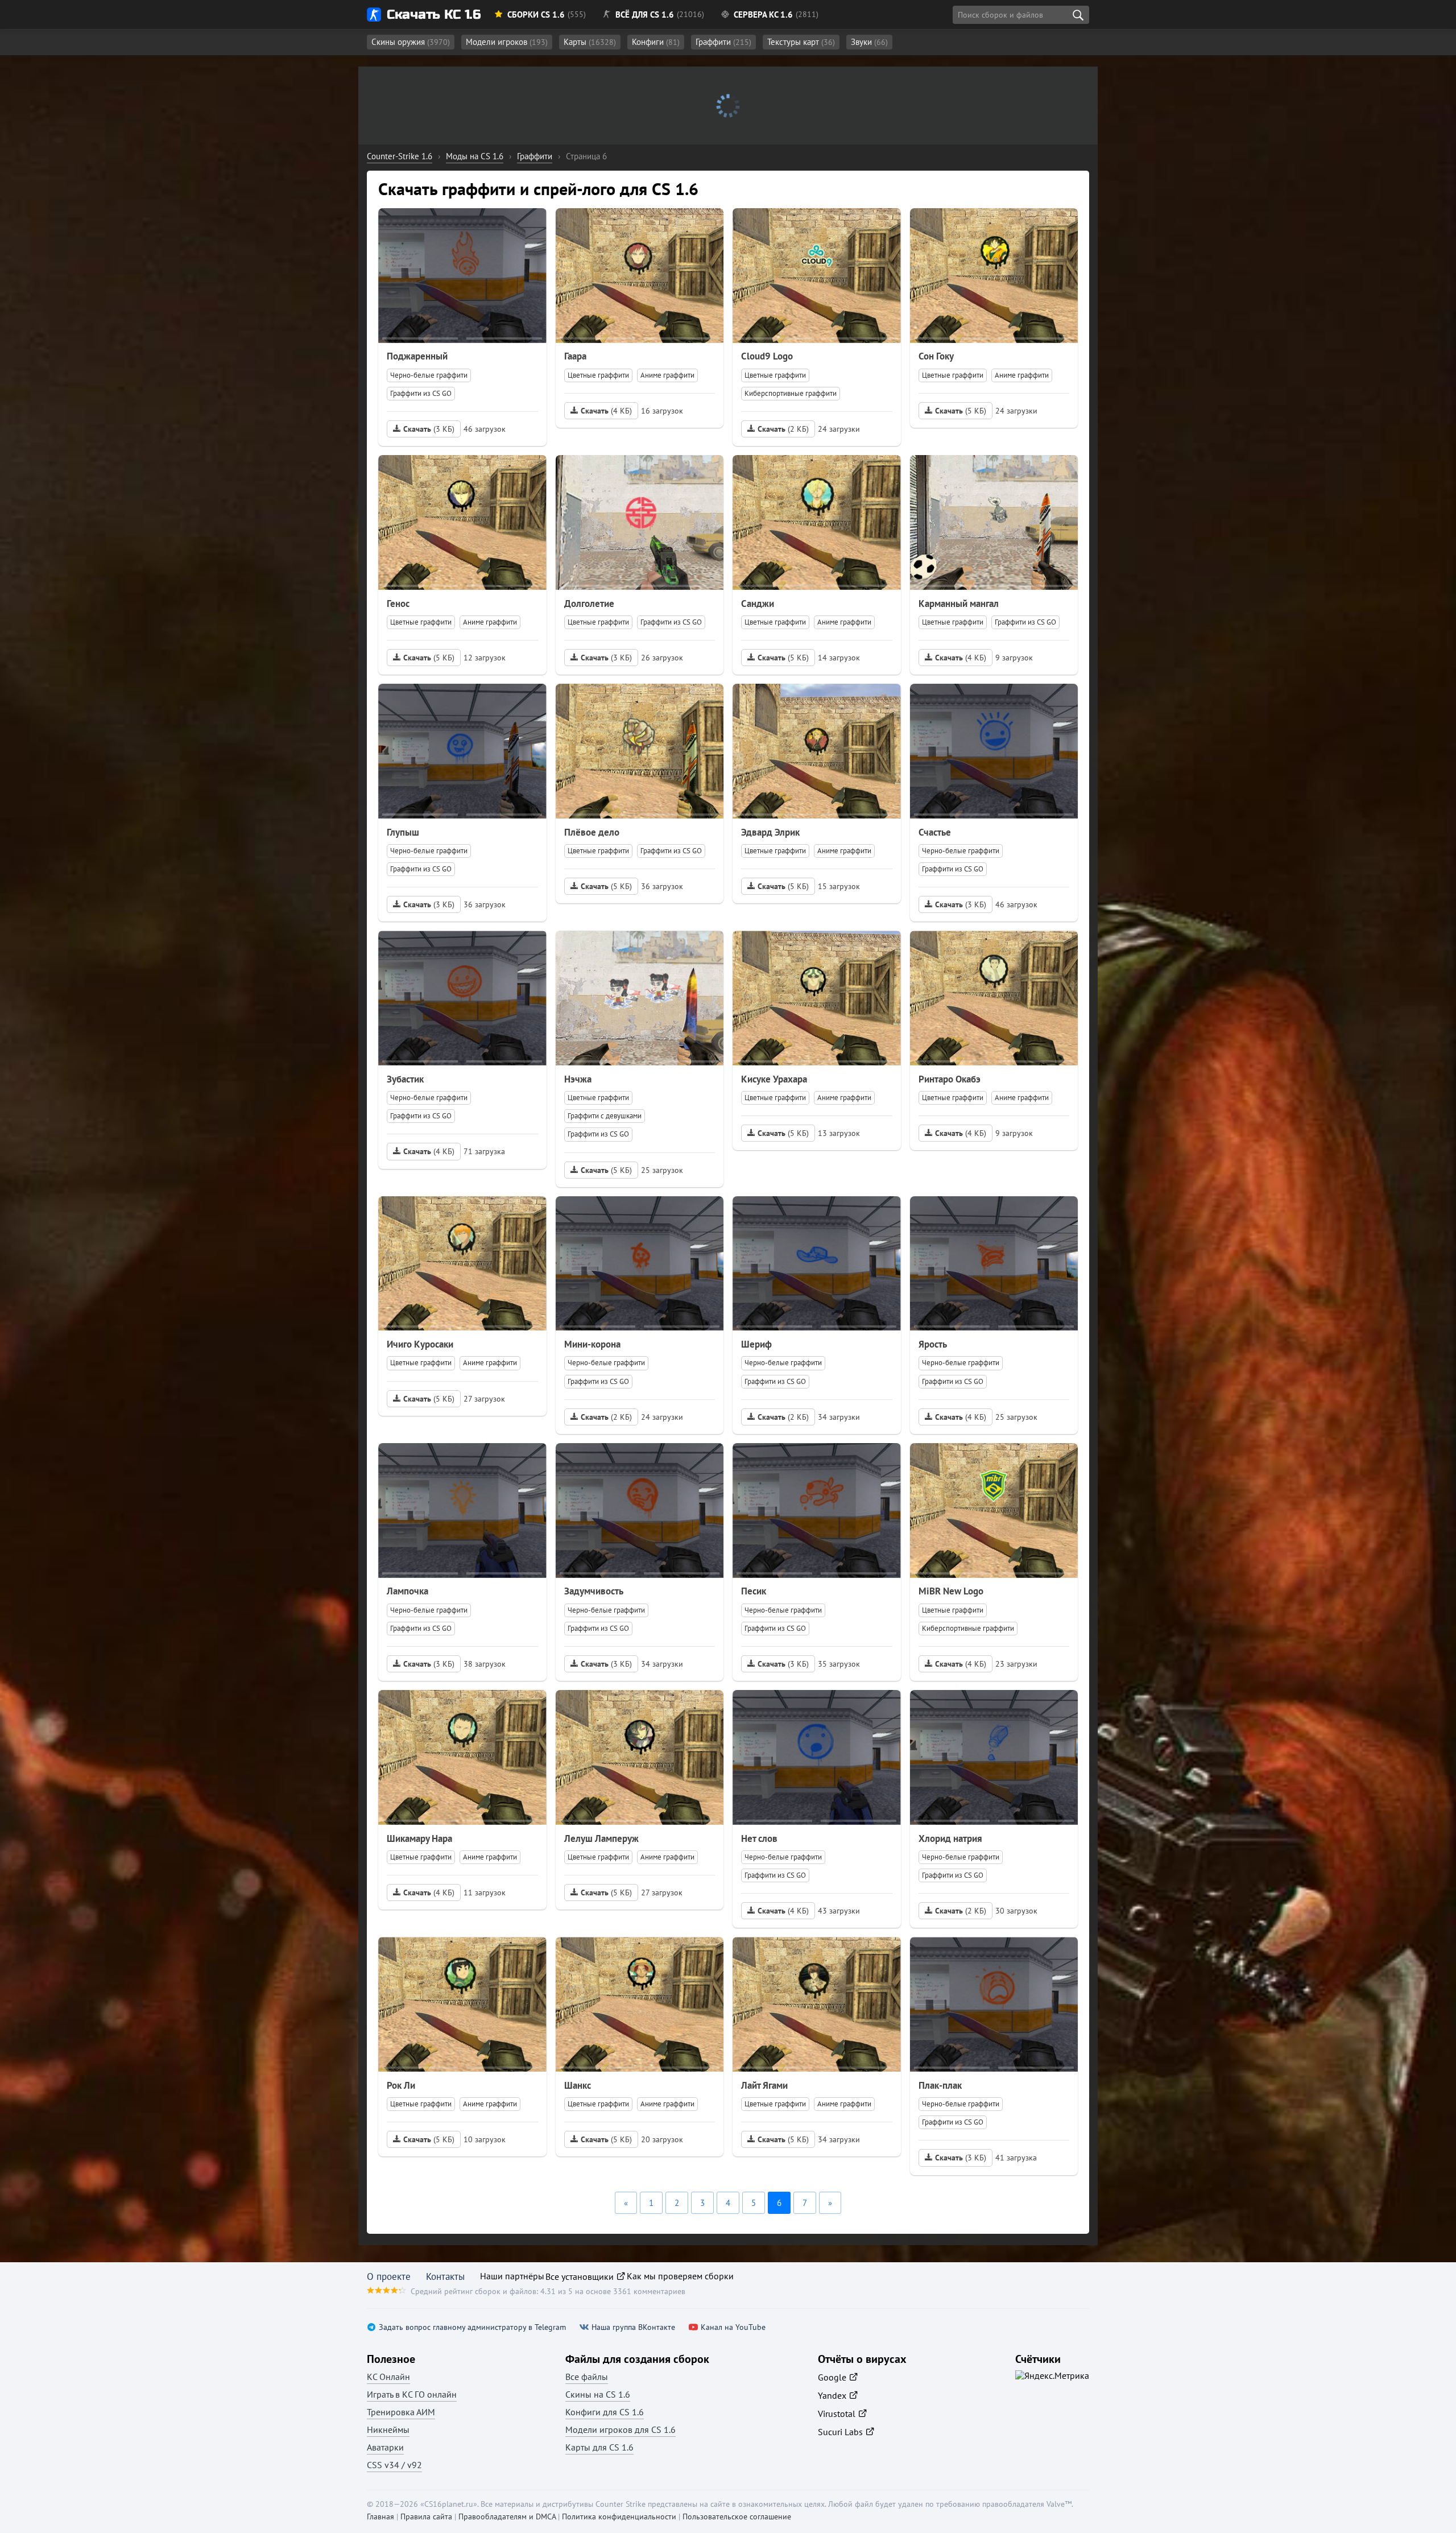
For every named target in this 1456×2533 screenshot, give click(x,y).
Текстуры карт (801, 42)
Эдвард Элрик (770, 832)
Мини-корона (592, 1344)
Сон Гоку (936, 356)
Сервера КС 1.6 (763, 15)
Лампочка (408, 1591)
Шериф (756, 1344)
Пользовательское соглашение (737, 2517)
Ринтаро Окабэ (950, 1079)
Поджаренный (417, 356)
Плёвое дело (592, 832)
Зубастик (405, 1079)
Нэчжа (578, 1079)
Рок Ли (401, 2085)
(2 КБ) (783, 429)
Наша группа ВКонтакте (633, 2327)
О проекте (389, 2276)
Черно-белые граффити (429, 375)
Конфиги (656, 42)
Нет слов (759, 1838)
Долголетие (589, 604)
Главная (380, 2517)
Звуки (869, 42)
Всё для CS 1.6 (645, 15)
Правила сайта (426, 2517)
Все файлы (587, 2377)
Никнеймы (388, 2429)
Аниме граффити (667, 375)
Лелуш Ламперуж (601, 1838)
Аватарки (385, 2447)
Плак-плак (940, 2085)
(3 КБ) (429, 429)
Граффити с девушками (605, 1116)
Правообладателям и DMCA (507, 2517)
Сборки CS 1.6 (536, 15)
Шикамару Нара (419, 1838)
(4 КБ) (606, 411)
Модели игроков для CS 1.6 (621, 2429)
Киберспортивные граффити (791, 393)
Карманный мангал (959, 604)
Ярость (933, 1344)
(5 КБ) (961, 411)
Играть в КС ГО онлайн (412, 2394)
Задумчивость (594, 1591)
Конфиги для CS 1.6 (605, 2412)
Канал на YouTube (733, 2327)
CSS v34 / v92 (394, 2465)
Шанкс (578, 2085)
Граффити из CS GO (421, 393)
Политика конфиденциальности (619, 2517)
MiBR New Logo (951, 1591)
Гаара (575, 356)
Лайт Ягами (764, 2085)
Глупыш (403, 832)
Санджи (758, 604)
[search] (1078, 15)
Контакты (445, 2276)
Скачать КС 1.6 (434, 15)
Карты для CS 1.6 (599, 2447)
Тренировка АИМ (401, 2412)
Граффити (723, 42)
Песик (754, 1591)
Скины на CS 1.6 (598, 2394)
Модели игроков (507, 42)
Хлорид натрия (950, 1838)
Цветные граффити (598, 375)
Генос (398, 604)
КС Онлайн (388, 2377)
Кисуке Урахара (774, 1079)
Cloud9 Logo (767, 356)
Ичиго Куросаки (420, 1344)
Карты (590, 42)
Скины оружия (411, 42)
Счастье (935, 832)
